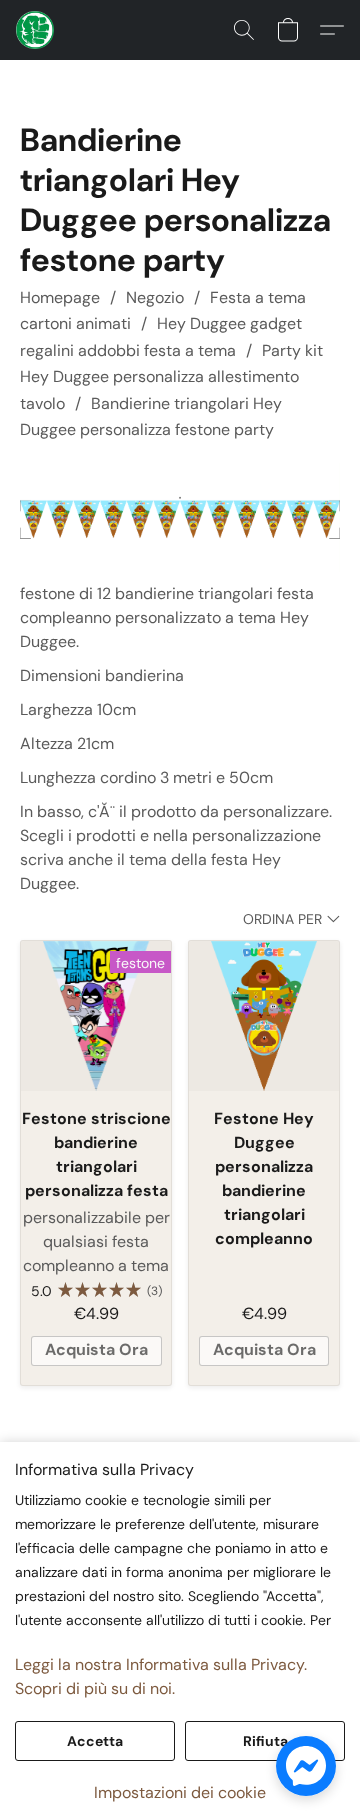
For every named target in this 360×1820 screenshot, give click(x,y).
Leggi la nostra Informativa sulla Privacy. (161, 1664)
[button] (36, 30)
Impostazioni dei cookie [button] (180, 1792)
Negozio (155, 297)
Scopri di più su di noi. (95, 1688)
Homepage (60, 297)
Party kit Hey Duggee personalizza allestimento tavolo (171, 377)
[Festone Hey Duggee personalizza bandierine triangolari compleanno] (264, 1016)
